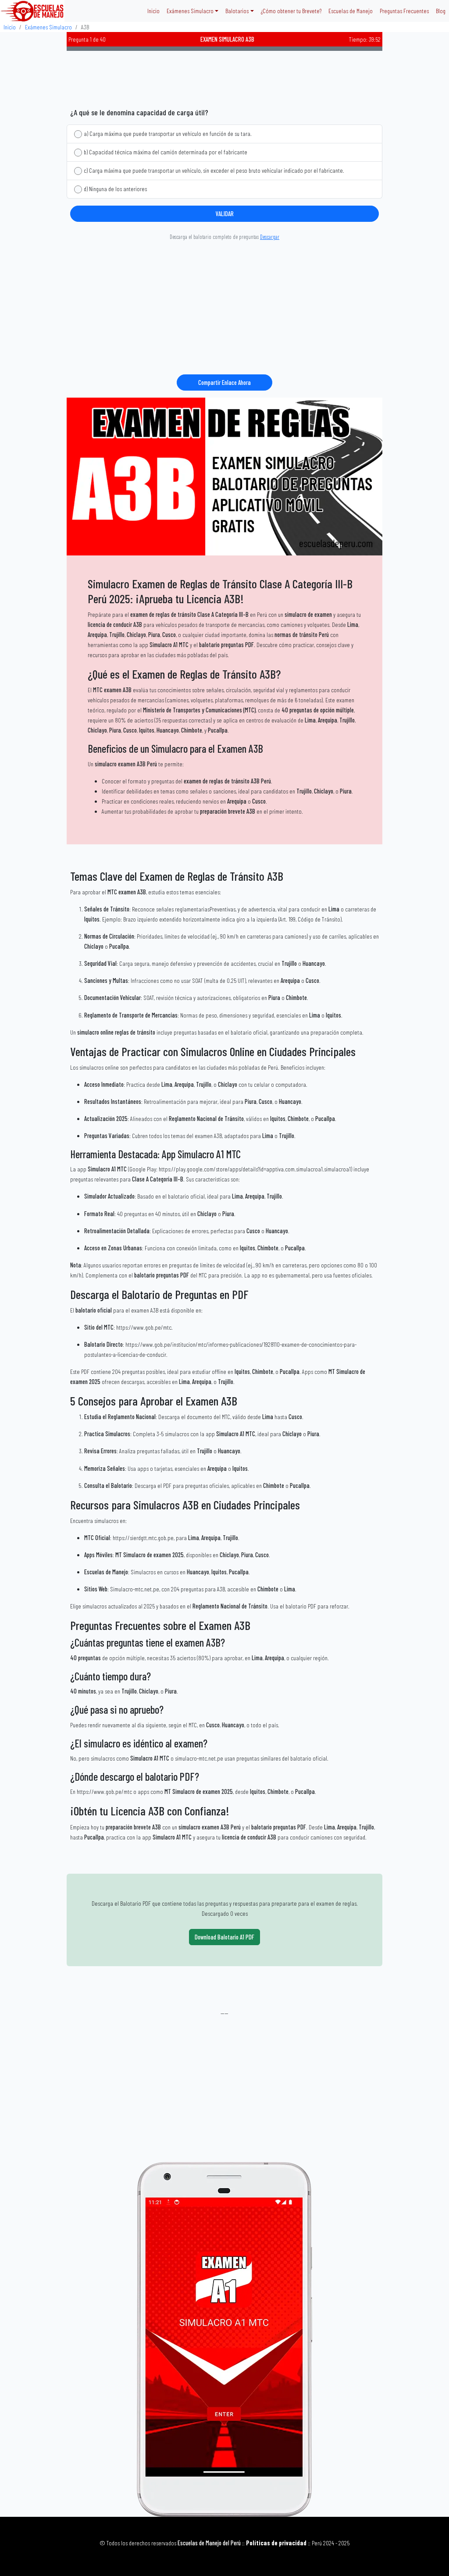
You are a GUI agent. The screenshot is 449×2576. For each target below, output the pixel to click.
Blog (441, 11)
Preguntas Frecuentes (404, 11)
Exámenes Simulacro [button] (190, 11)
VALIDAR (225, 214)
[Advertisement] (224, 76)
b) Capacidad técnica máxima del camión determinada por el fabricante (166, 152)
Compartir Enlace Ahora (224, 382)
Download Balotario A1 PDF (224, 1937)
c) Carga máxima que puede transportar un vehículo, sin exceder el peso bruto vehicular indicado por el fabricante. (214, 170)
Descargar (270, 237)
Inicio (153, 11)
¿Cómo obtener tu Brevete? (291, 11)
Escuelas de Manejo (351, 11)
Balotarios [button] (237, 11)
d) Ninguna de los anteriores (115, 189)
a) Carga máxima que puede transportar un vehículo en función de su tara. (168, 133)
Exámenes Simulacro (48, 27)
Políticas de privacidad (276, 2543)
